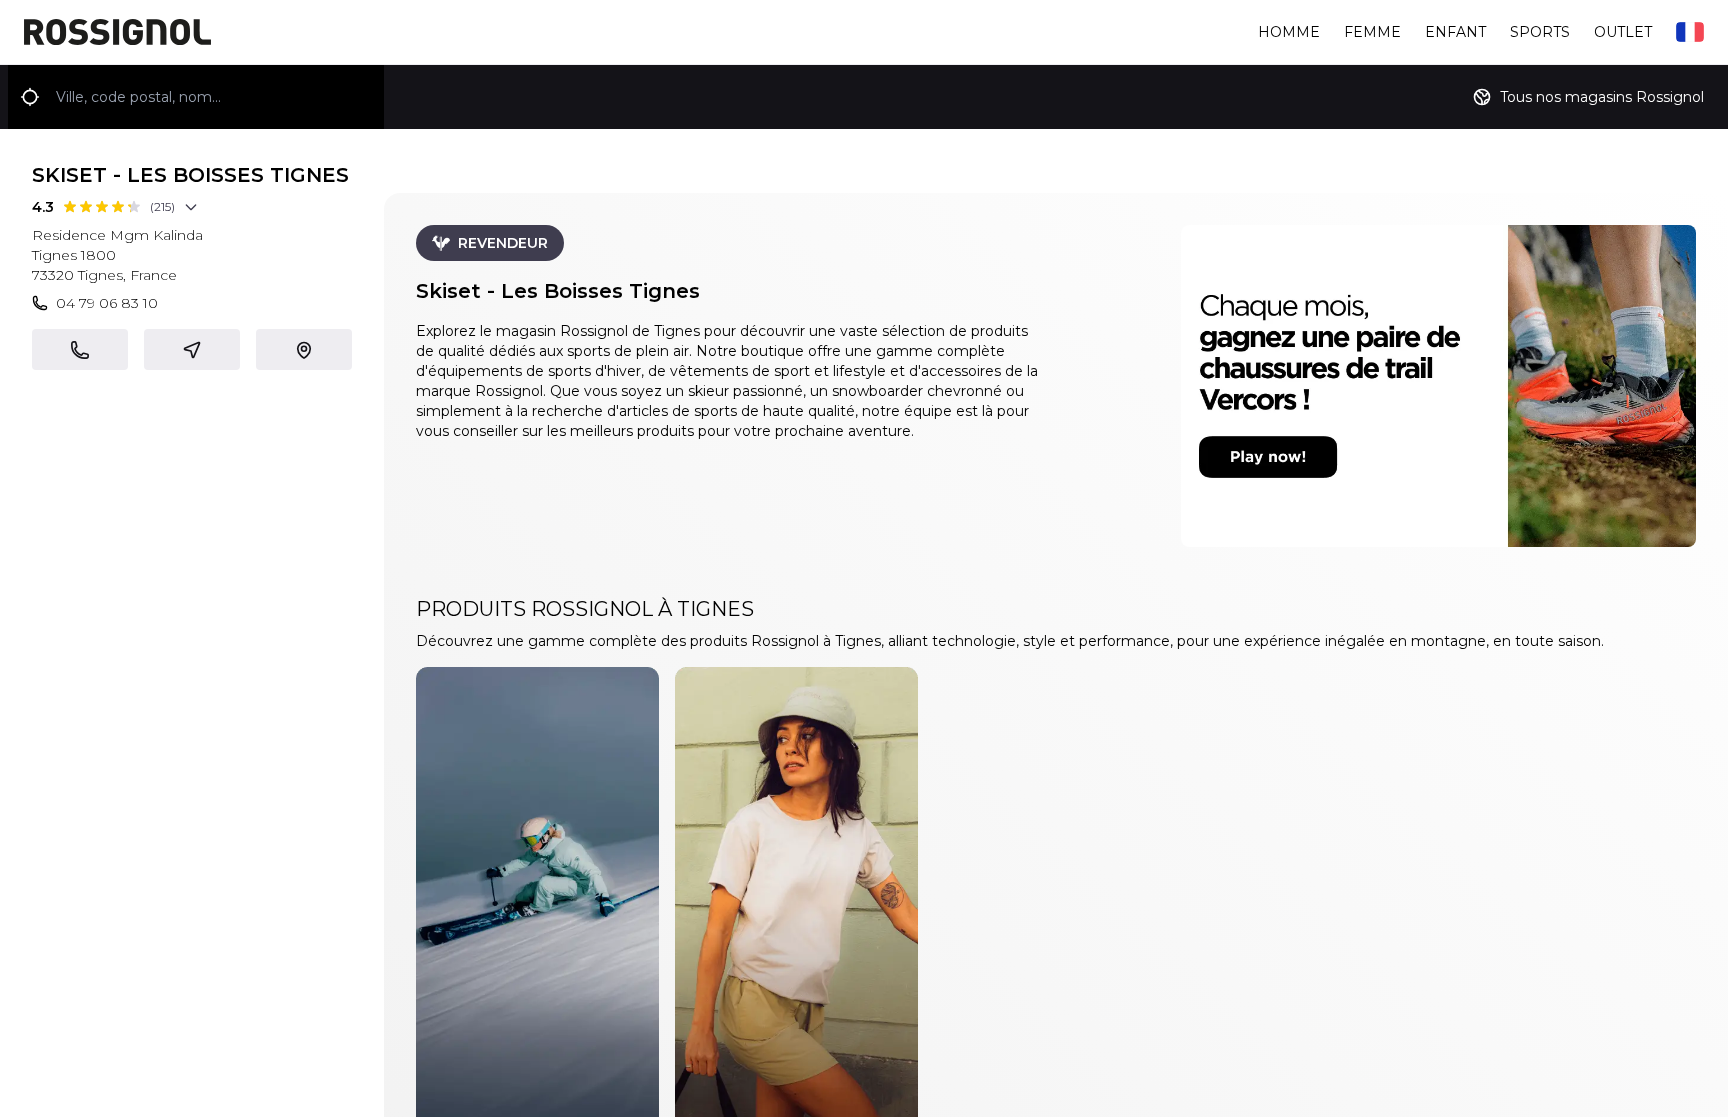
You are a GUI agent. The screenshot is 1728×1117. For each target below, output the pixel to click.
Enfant (1455, 32)
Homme (1289, 32)
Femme (1372, 32)
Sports (1540, 32)
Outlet (1623, 32)
